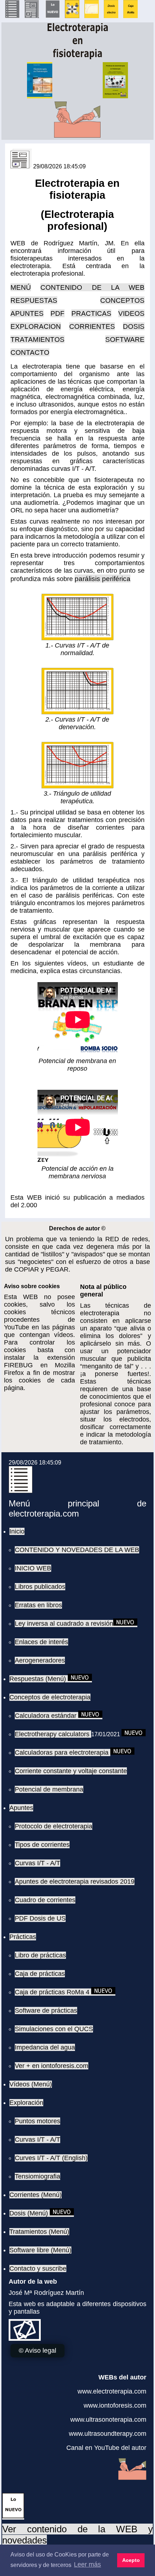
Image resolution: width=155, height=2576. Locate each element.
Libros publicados (40, 1587)
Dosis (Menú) (30, 2213)
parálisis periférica (103, 579)
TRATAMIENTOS (37, 339)
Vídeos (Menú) (31, 2084)
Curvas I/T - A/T (37, 1863)
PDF (57, 313)
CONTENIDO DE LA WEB (92, 287)
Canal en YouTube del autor (106, 2448)
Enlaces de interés (41, 1642)
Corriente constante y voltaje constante (71, 1771)
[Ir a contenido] (32, 16)
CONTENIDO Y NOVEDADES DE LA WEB (77, 1550)
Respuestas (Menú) (39, 1679)
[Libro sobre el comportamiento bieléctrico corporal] (92, 16)
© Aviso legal (37, 2351)
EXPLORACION (36, 326)
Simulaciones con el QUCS (54, 2029)
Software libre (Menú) (40, 2250)
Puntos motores (37, 2121)
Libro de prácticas (40, 1955)
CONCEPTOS (122, 300)
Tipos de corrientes (42, 1845)
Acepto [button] (131, 2560)
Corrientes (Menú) (36, 2195)
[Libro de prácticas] (115, 96)
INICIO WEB (33, 1568)
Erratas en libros (38, 1605)
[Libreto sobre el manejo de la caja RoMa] (130, 16)
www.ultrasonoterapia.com (108, 2420)
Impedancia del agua (45, 2047)
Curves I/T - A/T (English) (51, 2158)
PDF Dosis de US (40, 1918)
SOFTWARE (125, 339)
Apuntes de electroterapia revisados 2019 (75, 1882)
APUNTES (27, 313)
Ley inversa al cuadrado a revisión (64, 1624)
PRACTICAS (91, 313)
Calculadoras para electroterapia (63, 1753)
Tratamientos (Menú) (39, 2232)
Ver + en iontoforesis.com (52, 2066)
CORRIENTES (92, 326)
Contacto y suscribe (38, 2268)
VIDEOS (131, 313)
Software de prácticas (46, 2011)
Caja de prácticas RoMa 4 (53, 1992)
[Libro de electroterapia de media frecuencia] (72, 16)
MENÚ (21, 287)
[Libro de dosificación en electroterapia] (111, 16)
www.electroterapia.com (112, 2391)
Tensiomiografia (37, 2176)
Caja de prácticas (40, 1974)
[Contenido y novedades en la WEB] (53, 16)
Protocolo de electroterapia (54, 1826)
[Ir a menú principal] (12, 16)
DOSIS (134, 326)
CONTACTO (30, 352)
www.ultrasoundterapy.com (108, 2434)
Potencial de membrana (49, 1789)
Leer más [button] (87, 2564)
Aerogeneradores (40, 1660)
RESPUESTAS (34, 300)
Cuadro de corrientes (45, 1900)
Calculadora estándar (46, 1716)
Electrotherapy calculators (53, 1734)
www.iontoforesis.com (115, 2405)
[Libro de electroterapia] (40, 96)
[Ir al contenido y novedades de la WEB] (13, 2516)
